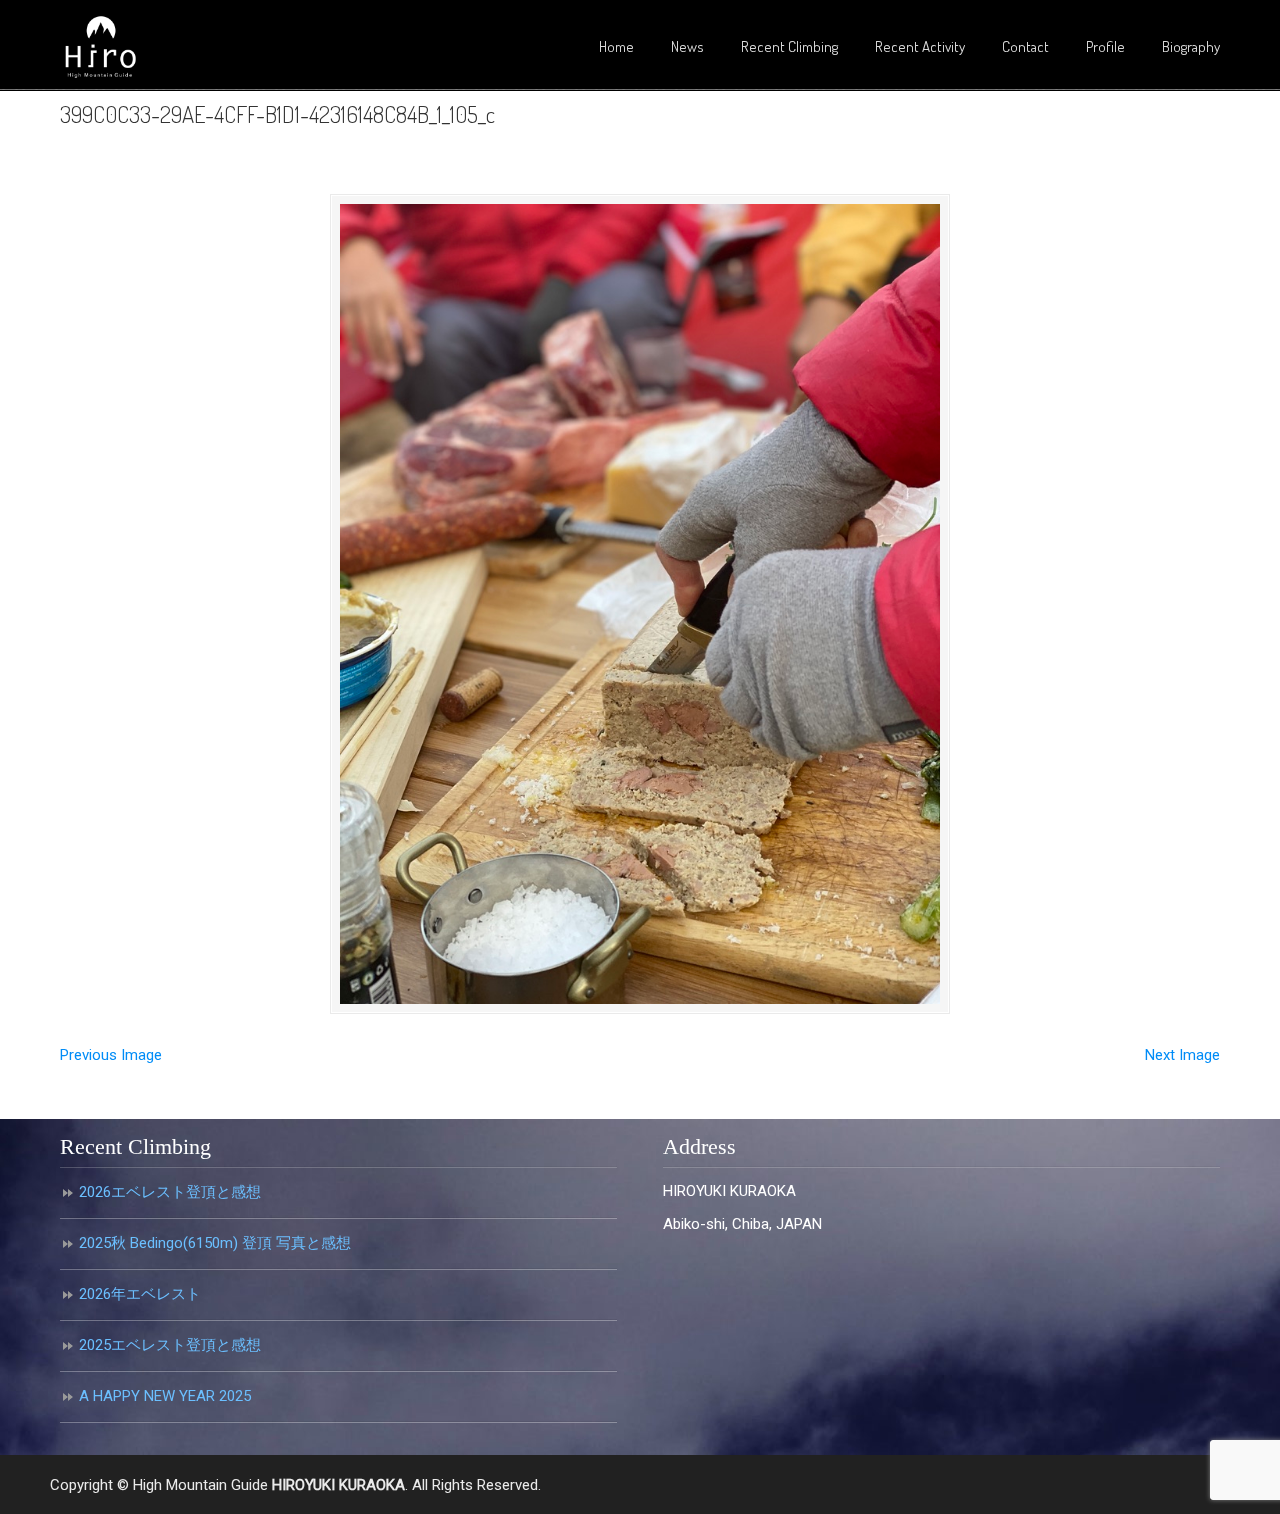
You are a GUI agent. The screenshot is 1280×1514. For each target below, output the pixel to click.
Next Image (1182, 1055)
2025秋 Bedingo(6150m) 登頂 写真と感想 (215, 1243)
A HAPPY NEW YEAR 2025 (165, 1396)
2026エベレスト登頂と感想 (170, 1192)
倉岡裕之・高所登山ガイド (100, 48)
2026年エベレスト (140, 1294)
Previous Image (111, 1055)
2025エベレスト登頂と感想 (170, 1345)
